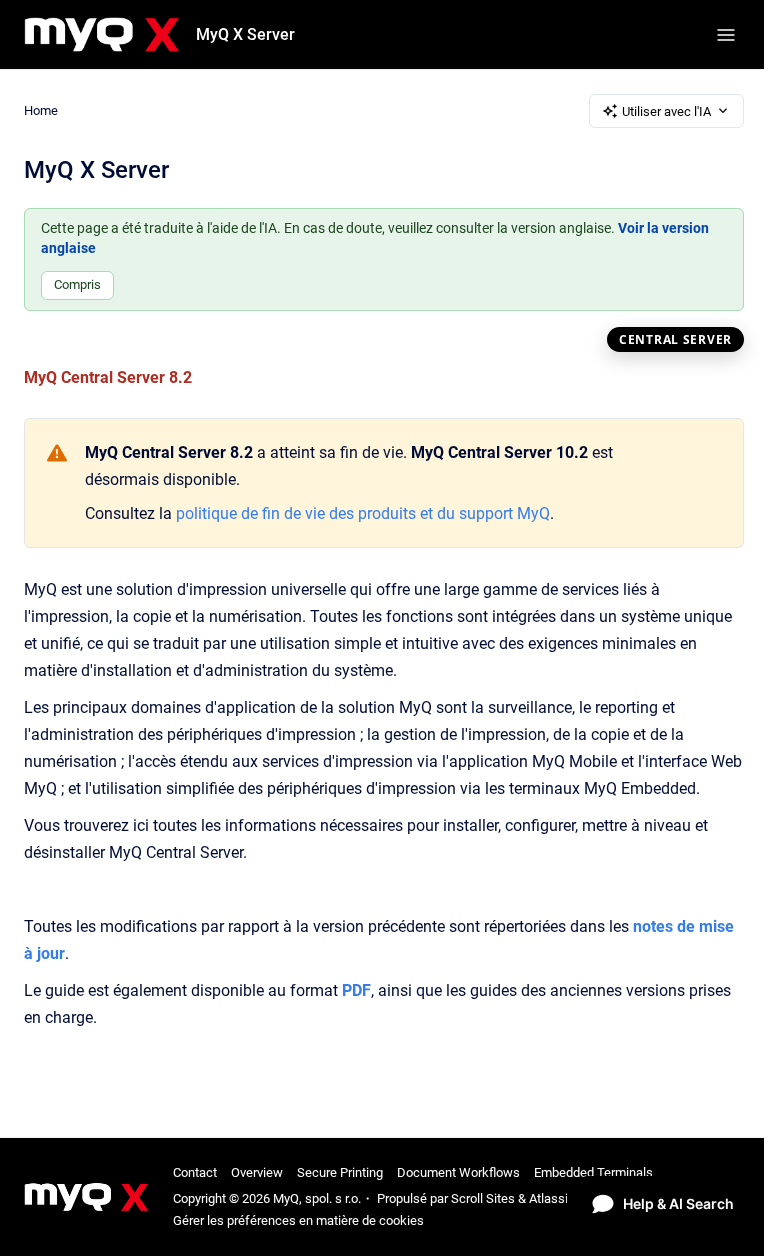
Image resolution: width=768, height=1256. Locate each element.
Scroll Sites (483, 1198)
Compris (77, 284)
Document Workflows (458, 1172)
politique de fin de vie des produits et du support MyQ (363, 513)
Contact (195, 1172)
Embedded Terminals (593, 1172)
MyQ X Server (245, 34)
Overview (257, 1172)
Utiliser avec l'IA (666, 111)
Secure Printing (340, 1172)
